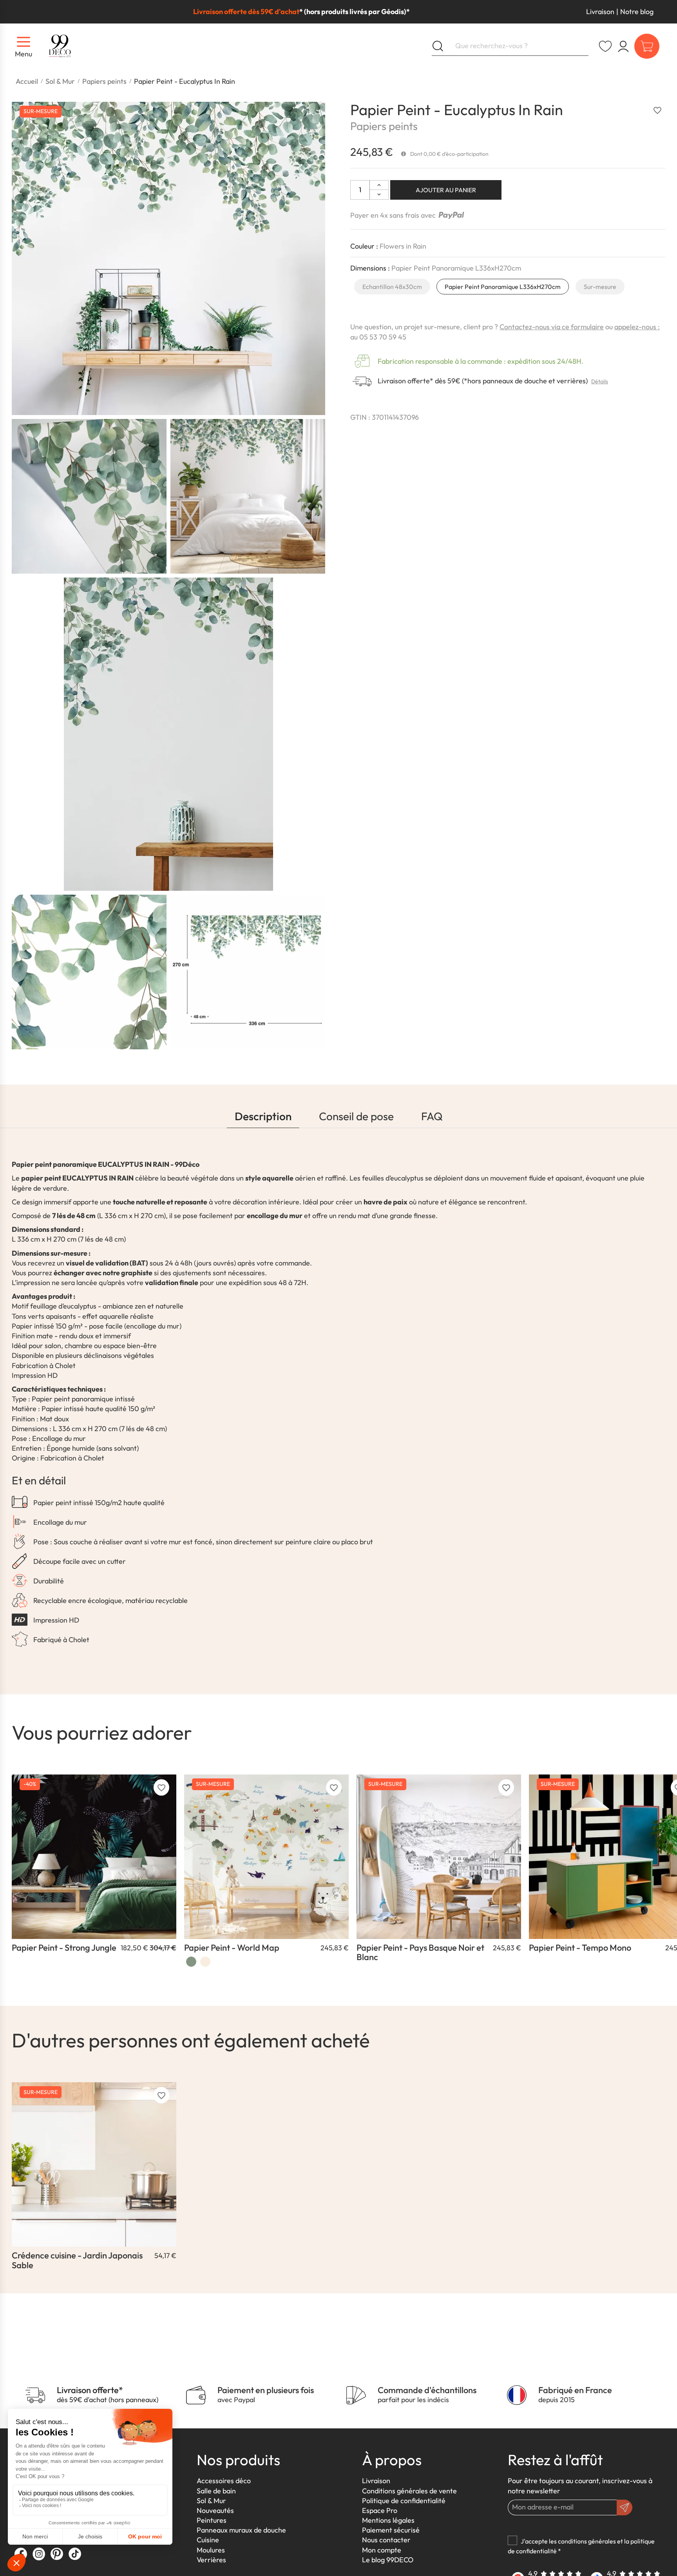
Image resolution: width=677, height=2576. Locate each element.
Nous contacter (386, 2540)
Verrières (211, 2560)
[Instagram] (39, 2554)
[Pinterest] (57, 2554)
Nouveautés (215, 2510)
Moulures (211, 2550)
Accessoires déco (224, 2481)
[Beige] (205, 1962)
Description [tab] (263, 1116)
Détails (600, 381)
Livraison (600, 12)
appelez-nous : (637, 327)
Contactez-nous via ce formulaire (552, 327)
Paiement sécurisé (391, 2530)
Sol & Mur (211, 2501)
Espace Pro (380, 2510)
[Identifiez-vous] (623, 46)
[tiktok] (75, 2554)
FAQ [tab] (432, 1116)
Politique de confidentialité (404, 2501)
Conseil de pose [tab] (356, 1116)
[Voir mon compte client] (605, 46)
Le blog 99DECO (388, 2560)
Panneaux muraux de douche (241, 2530)
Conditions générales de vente (409, 2491)
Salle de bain (216, 2491)
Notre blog (637, 12)
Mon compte (382, 2550)
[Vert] (191, 1962)
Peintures (212, 2520)
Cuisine (208, 2540)
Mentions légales (388, 2520)
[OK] (625, 2507)
